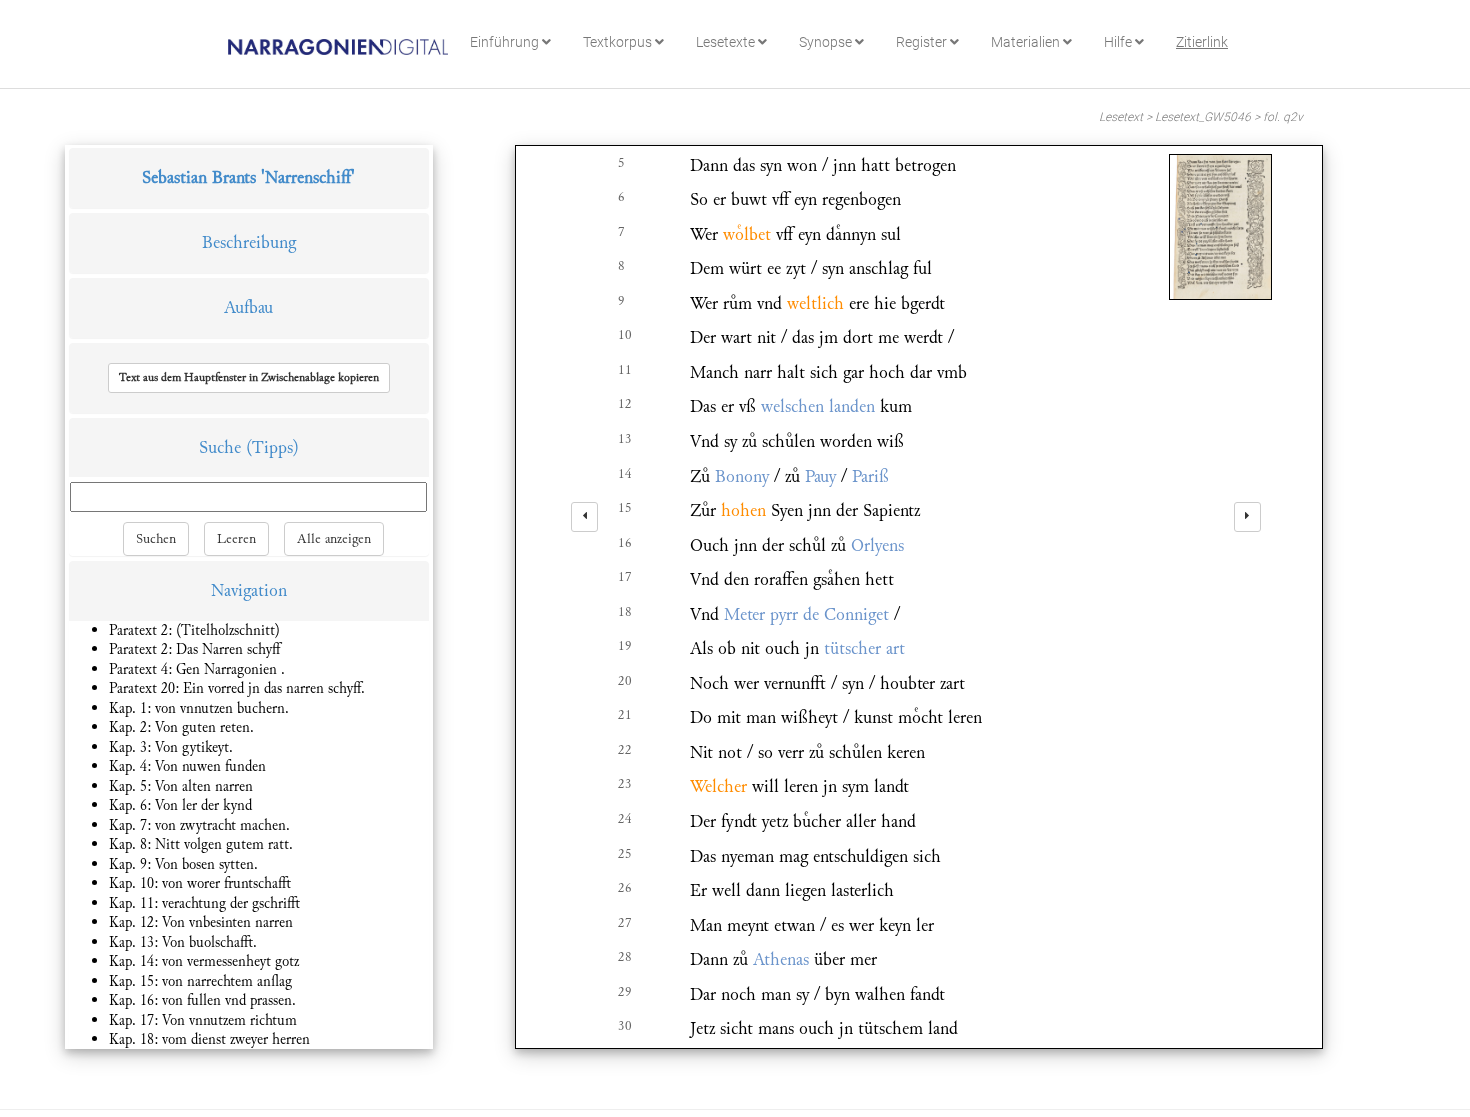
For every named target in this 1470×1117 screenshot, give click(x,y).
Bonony (742, 476)
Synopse (827, 42)
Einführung (506, 42)
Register (923, 42)
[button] (249, 378)
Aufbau (248, 307)
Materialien (1027, 42)
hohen (743, 510)
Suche (220, 447)
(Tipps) (272, 447)
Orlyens (877, 545)
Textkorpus (619, 42)
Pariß (870, 476)
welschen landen (818, 406)
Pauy (820, 476)
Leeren (236, 539)
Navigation (249, 590)
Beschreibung (249, 242)
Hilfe (1119, 42)
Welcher (718, 786)
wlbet (747, 234)
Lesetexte (727, 42)
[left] (584, 517)
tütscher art (864, 648)
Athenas (781, 959)
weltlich (815, 303)
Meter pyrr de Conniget (806, 614)
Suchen (156, 539)
